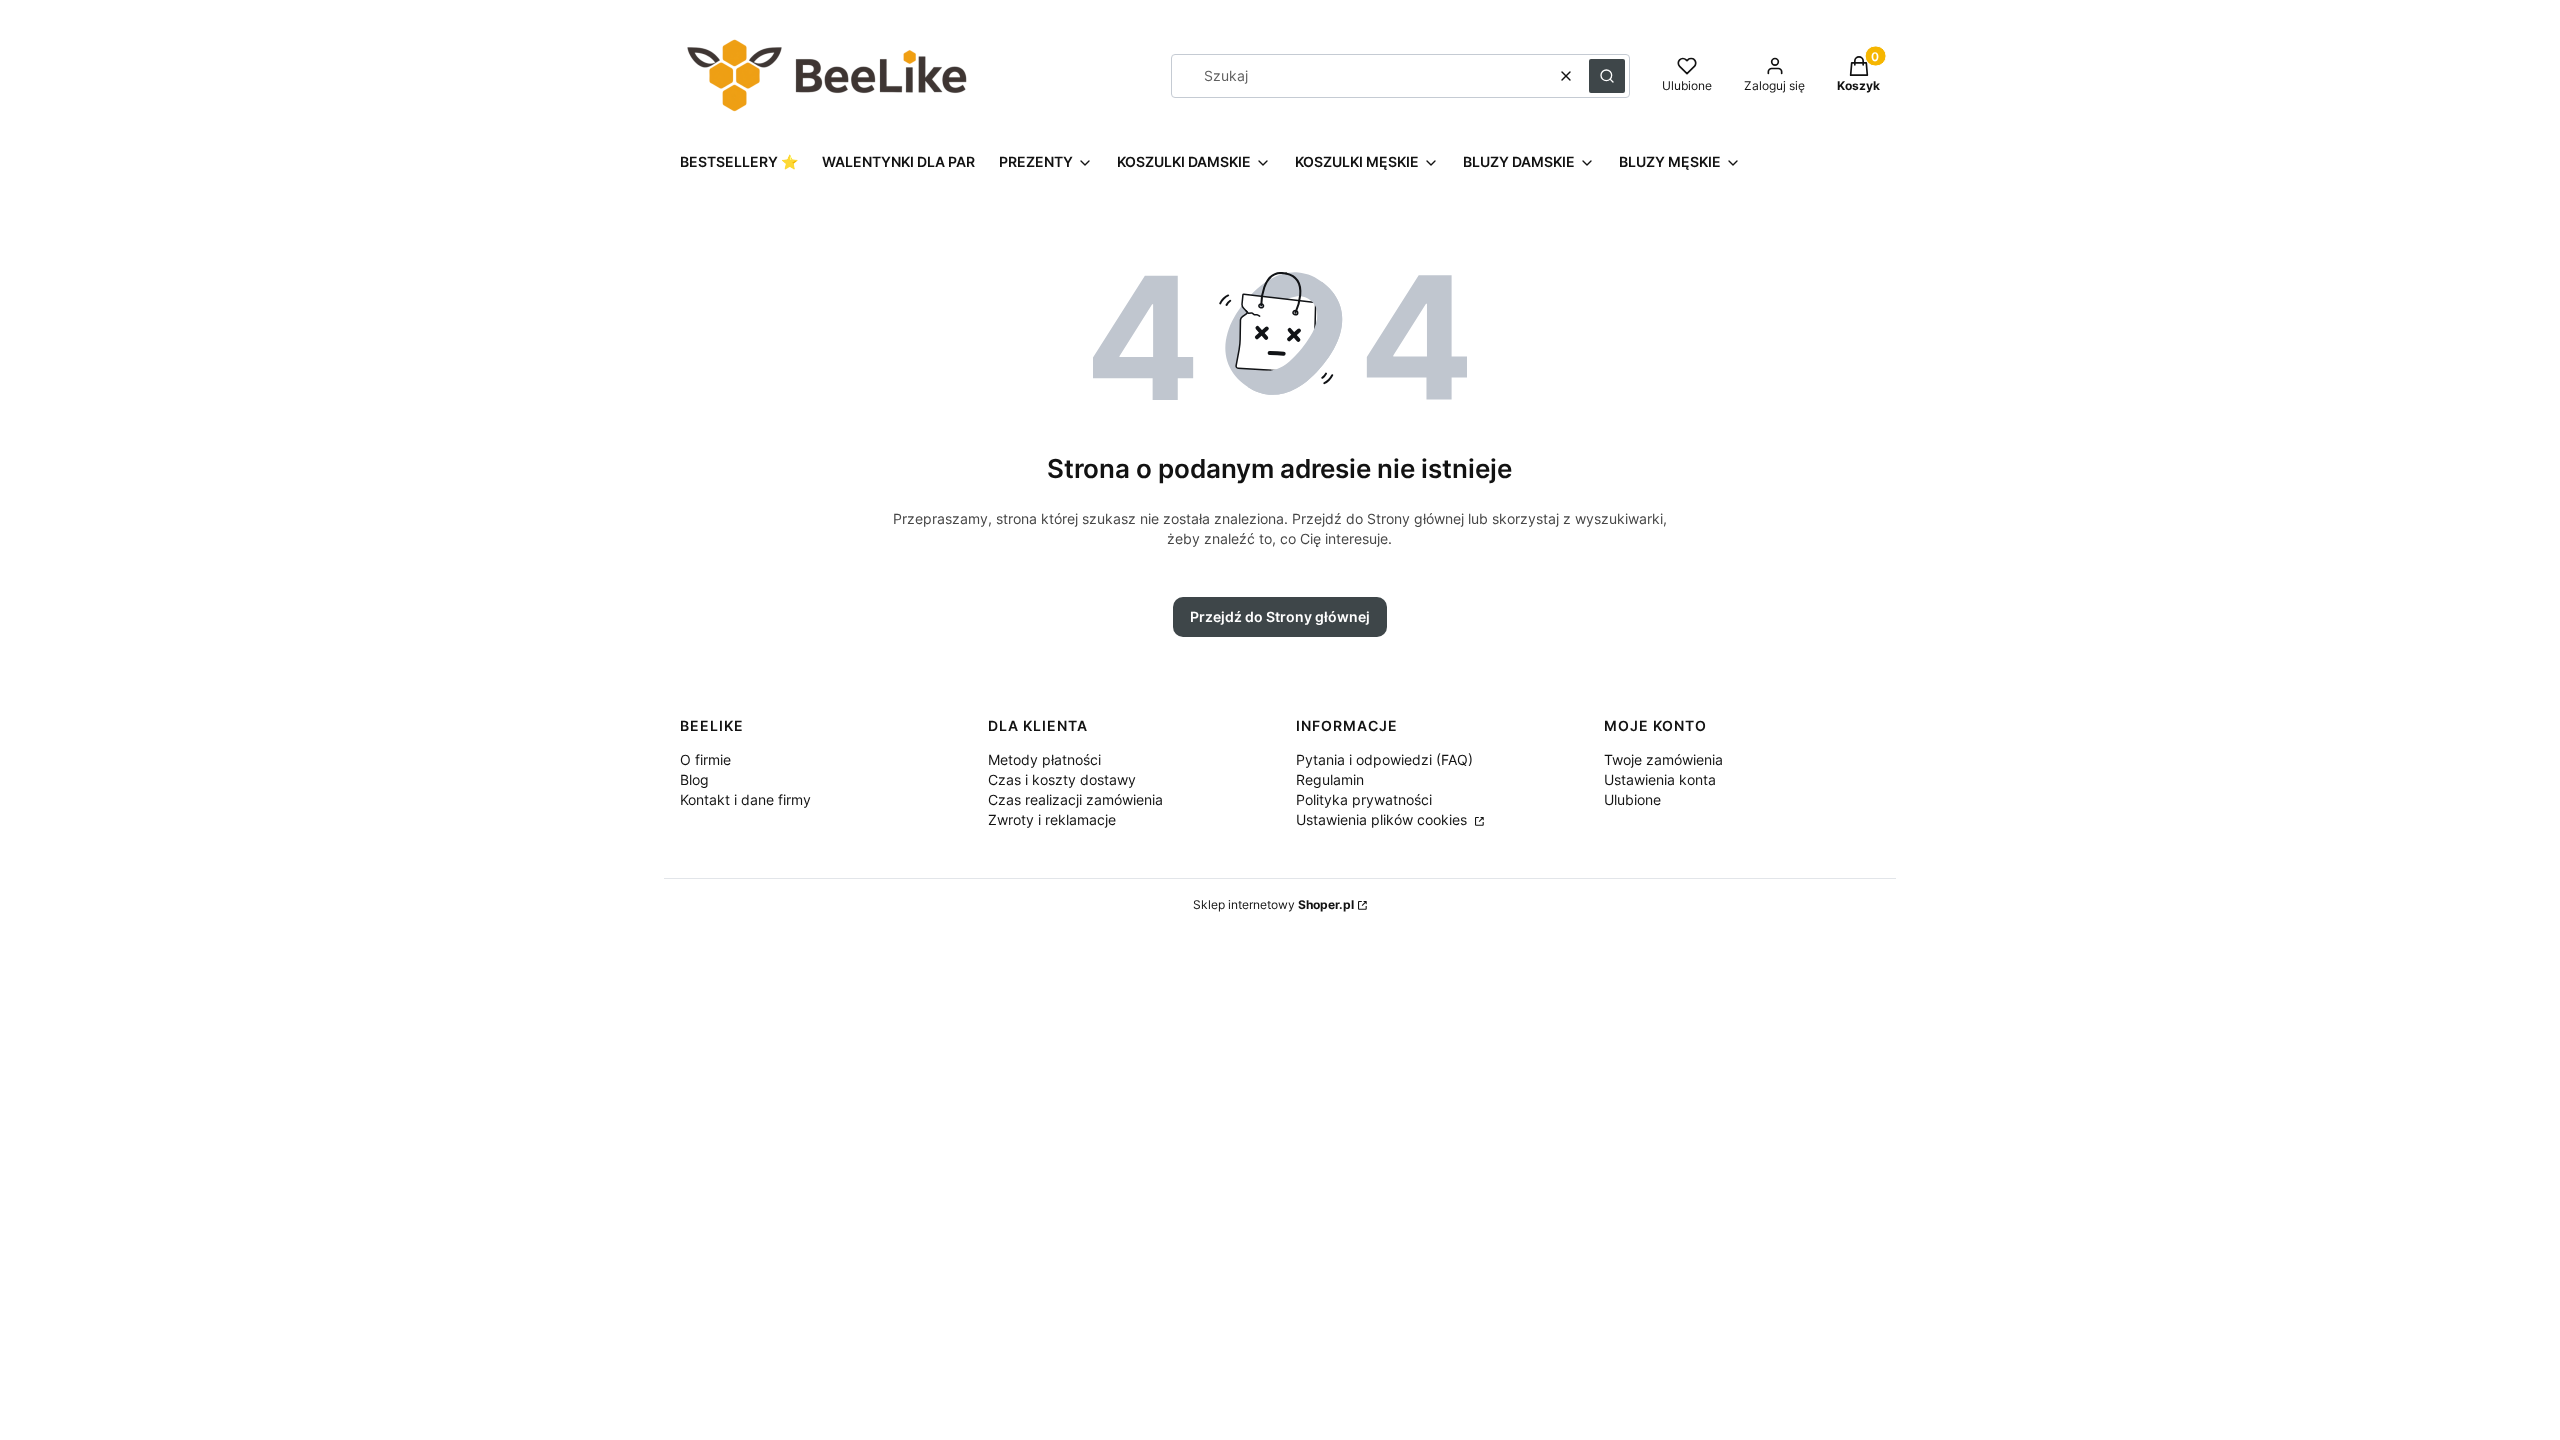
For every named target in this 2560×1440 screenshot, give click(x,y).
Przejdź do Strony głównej (1280, 616)
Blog (694, 779)
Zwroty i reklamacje (1052, 819)
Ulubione (1632, 799)
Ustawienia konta (1660, 779)
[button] (1607, 76)
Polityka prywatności (1364, 799)
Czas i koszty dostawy (1062, 779)
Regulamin (1330, 779)
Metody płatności (1044, 759)
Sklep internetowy (1273, 904)
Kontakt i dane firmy (745, 799)
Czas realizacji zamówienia (1075, 799)
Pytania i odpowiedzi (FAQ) (1384, 759)
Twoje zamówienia (1663, 759)
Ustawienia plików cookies (1383, 819)
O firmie (705, 759)
